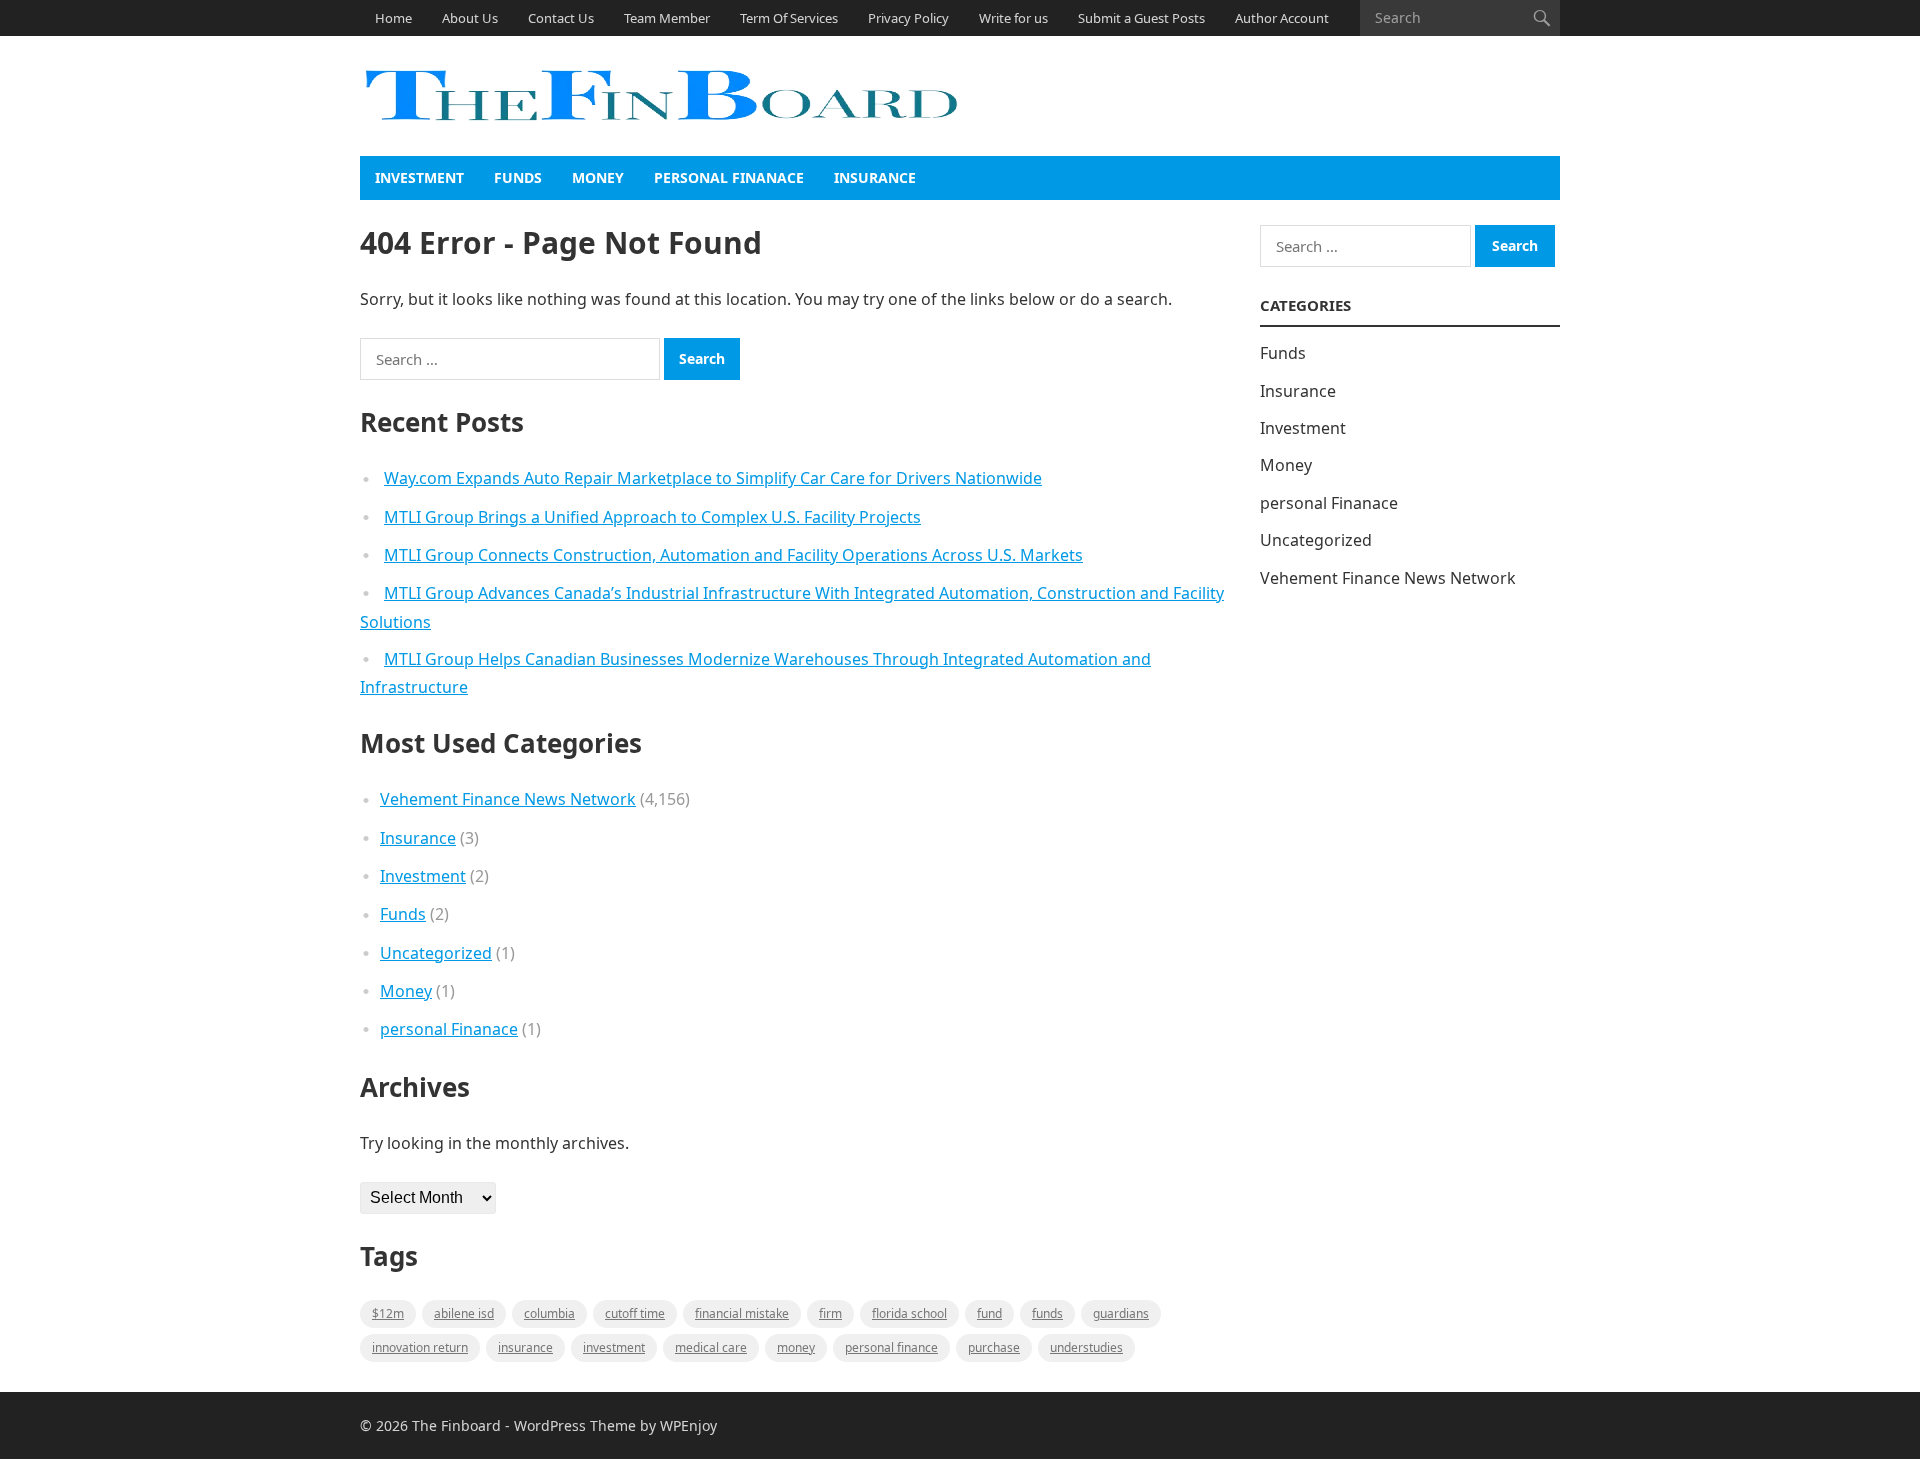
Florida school (909, 1313)
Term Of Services (789, 18)
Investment (419, 177)
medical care (711, 1347)
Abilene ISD (464, 1313)
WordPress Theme (575, 1425)
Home (393, 18)
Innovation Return (420, 1347)
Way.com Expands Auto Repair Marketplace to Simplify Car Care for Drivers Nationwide (713, 478)
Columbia (549, 1313)
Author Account (1282, 18)
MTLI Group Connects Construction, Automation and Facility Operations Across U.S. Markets (733, 555)
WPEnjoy (688, 1425)
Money (598, 177)
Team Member (667, 18)
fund (989, 1313)
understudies (1086, 1347)
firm (830, 1313)
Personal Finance (891, 1347)
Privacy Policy (908, 18)
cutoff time (635, 1313)
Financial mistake (742, 1313)
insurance (525, 1347)
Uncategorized (436, 953)
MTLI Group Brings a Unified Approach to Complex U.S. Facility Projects (652, 517)
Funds (518, 177)
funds (1047, 1313)
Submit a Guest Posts (1141, 18)
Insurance (875, 177)
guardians (1121, 1313)
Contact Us (561, 18)
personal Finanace (729, 177)
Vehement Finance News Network (508, 799)
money (796, 1347)
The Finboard (456, 1425)
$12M (388, 1313)
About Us (470, 18)
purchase (994, 1347)
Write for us (1013, 18)
